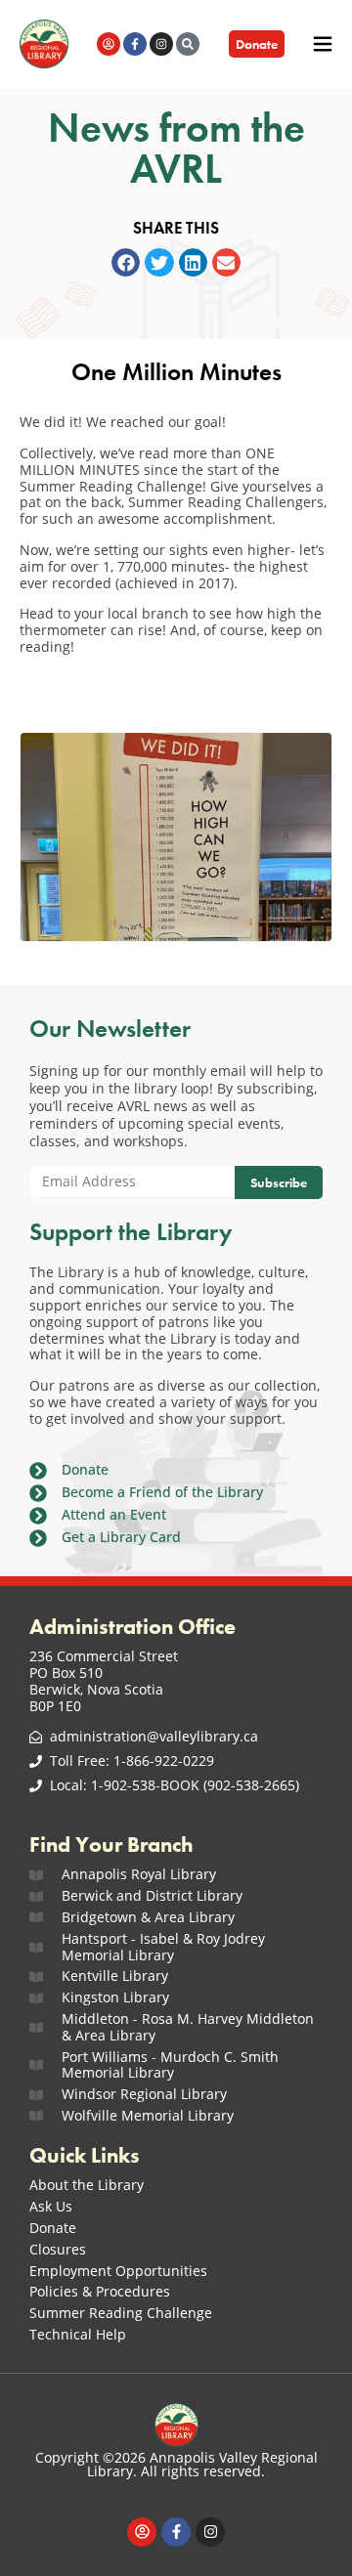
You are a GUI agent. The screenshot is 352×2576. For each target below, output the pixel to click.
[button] (126, 262)
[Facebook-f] (135, 44)
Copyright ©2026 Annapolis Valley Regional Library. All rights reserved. (176, 2464)
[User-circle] (109, 44)
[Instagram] (161, 44)
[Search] (188, 44)
